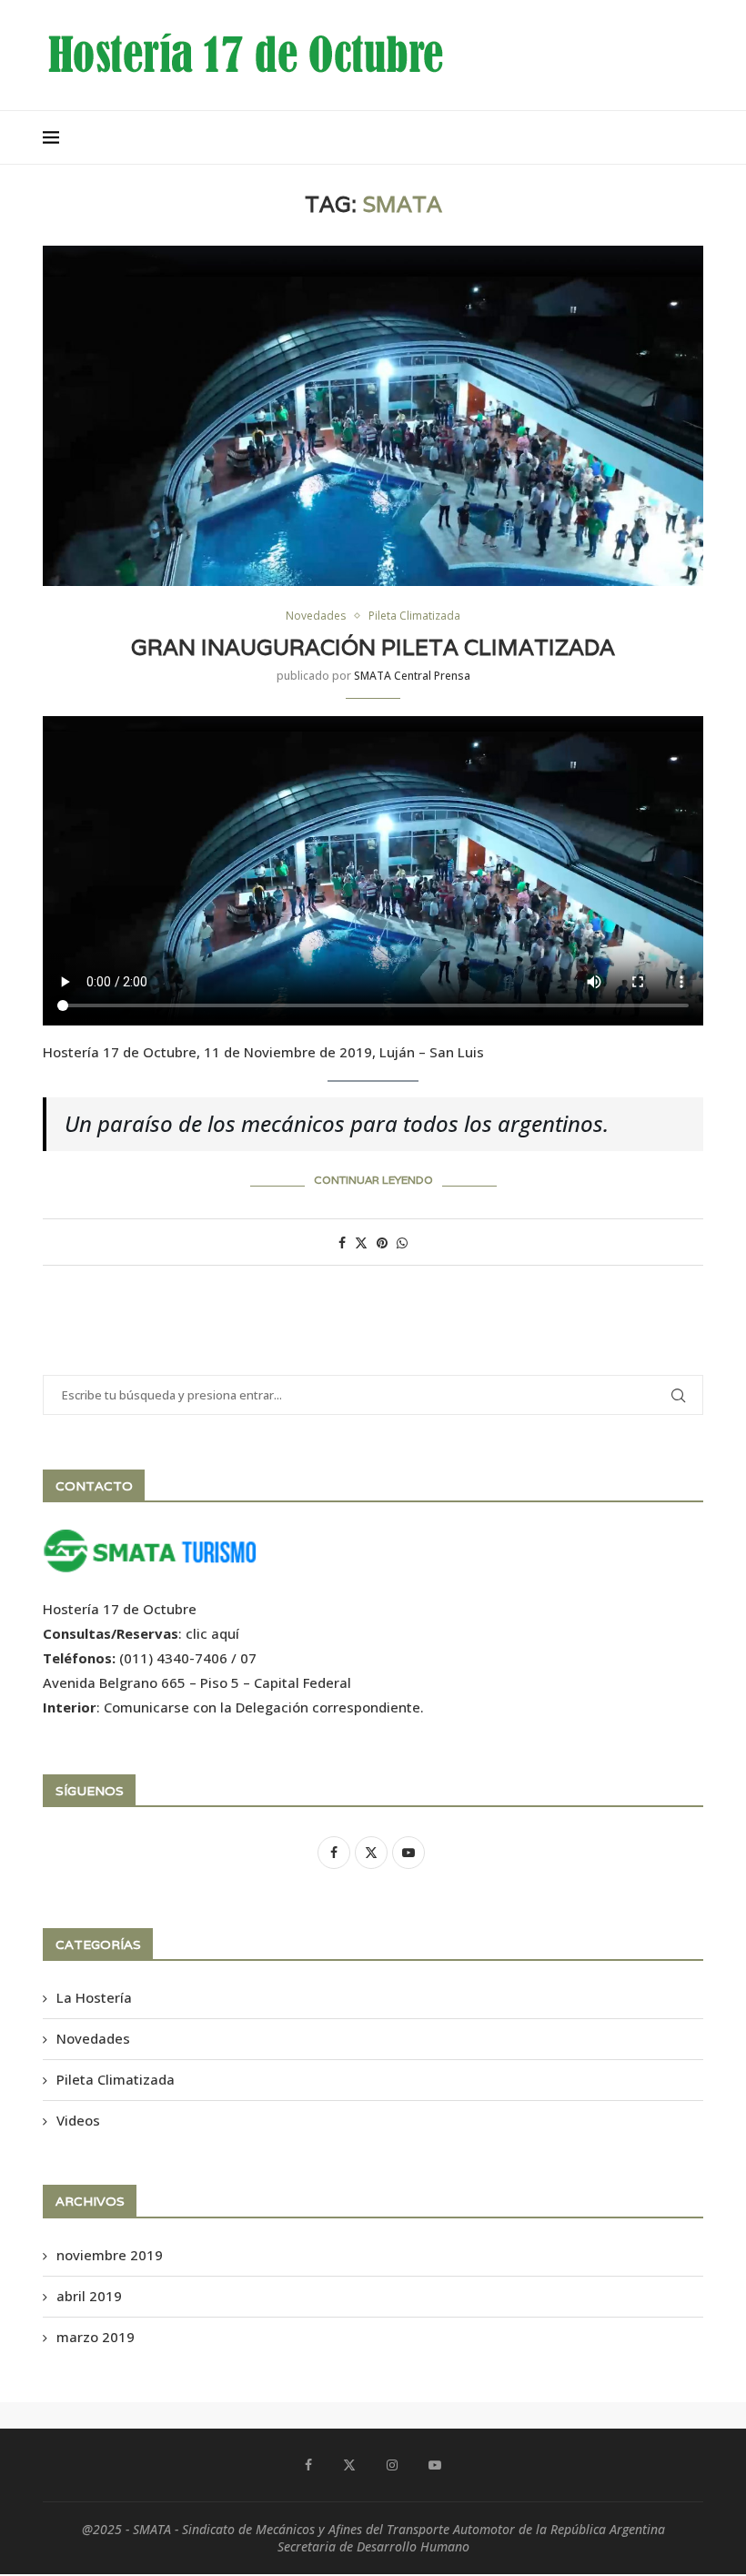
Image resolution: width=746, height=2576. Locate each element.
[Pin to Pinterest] (382, 1243)
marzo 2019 (96, 2337)
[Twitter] (349, 2465)
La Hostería (94, 1997)
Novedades (93, 2038)
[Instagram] (392, 2465)
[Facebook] (308, 2465)
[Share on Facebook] (342, 1243)
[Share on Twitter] (361, 1243)
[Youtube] (435, 2465)
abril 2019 (89, 2296)
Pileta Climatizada (116, 2079)
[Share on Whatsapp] (402, 1243)
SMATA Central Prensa (412, 676)
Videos (78, 2120)
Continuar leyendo (373, 1180)
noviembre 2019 (110, 2255)
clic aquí (212, 1633)
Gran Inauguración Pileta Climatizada (373, 647)
